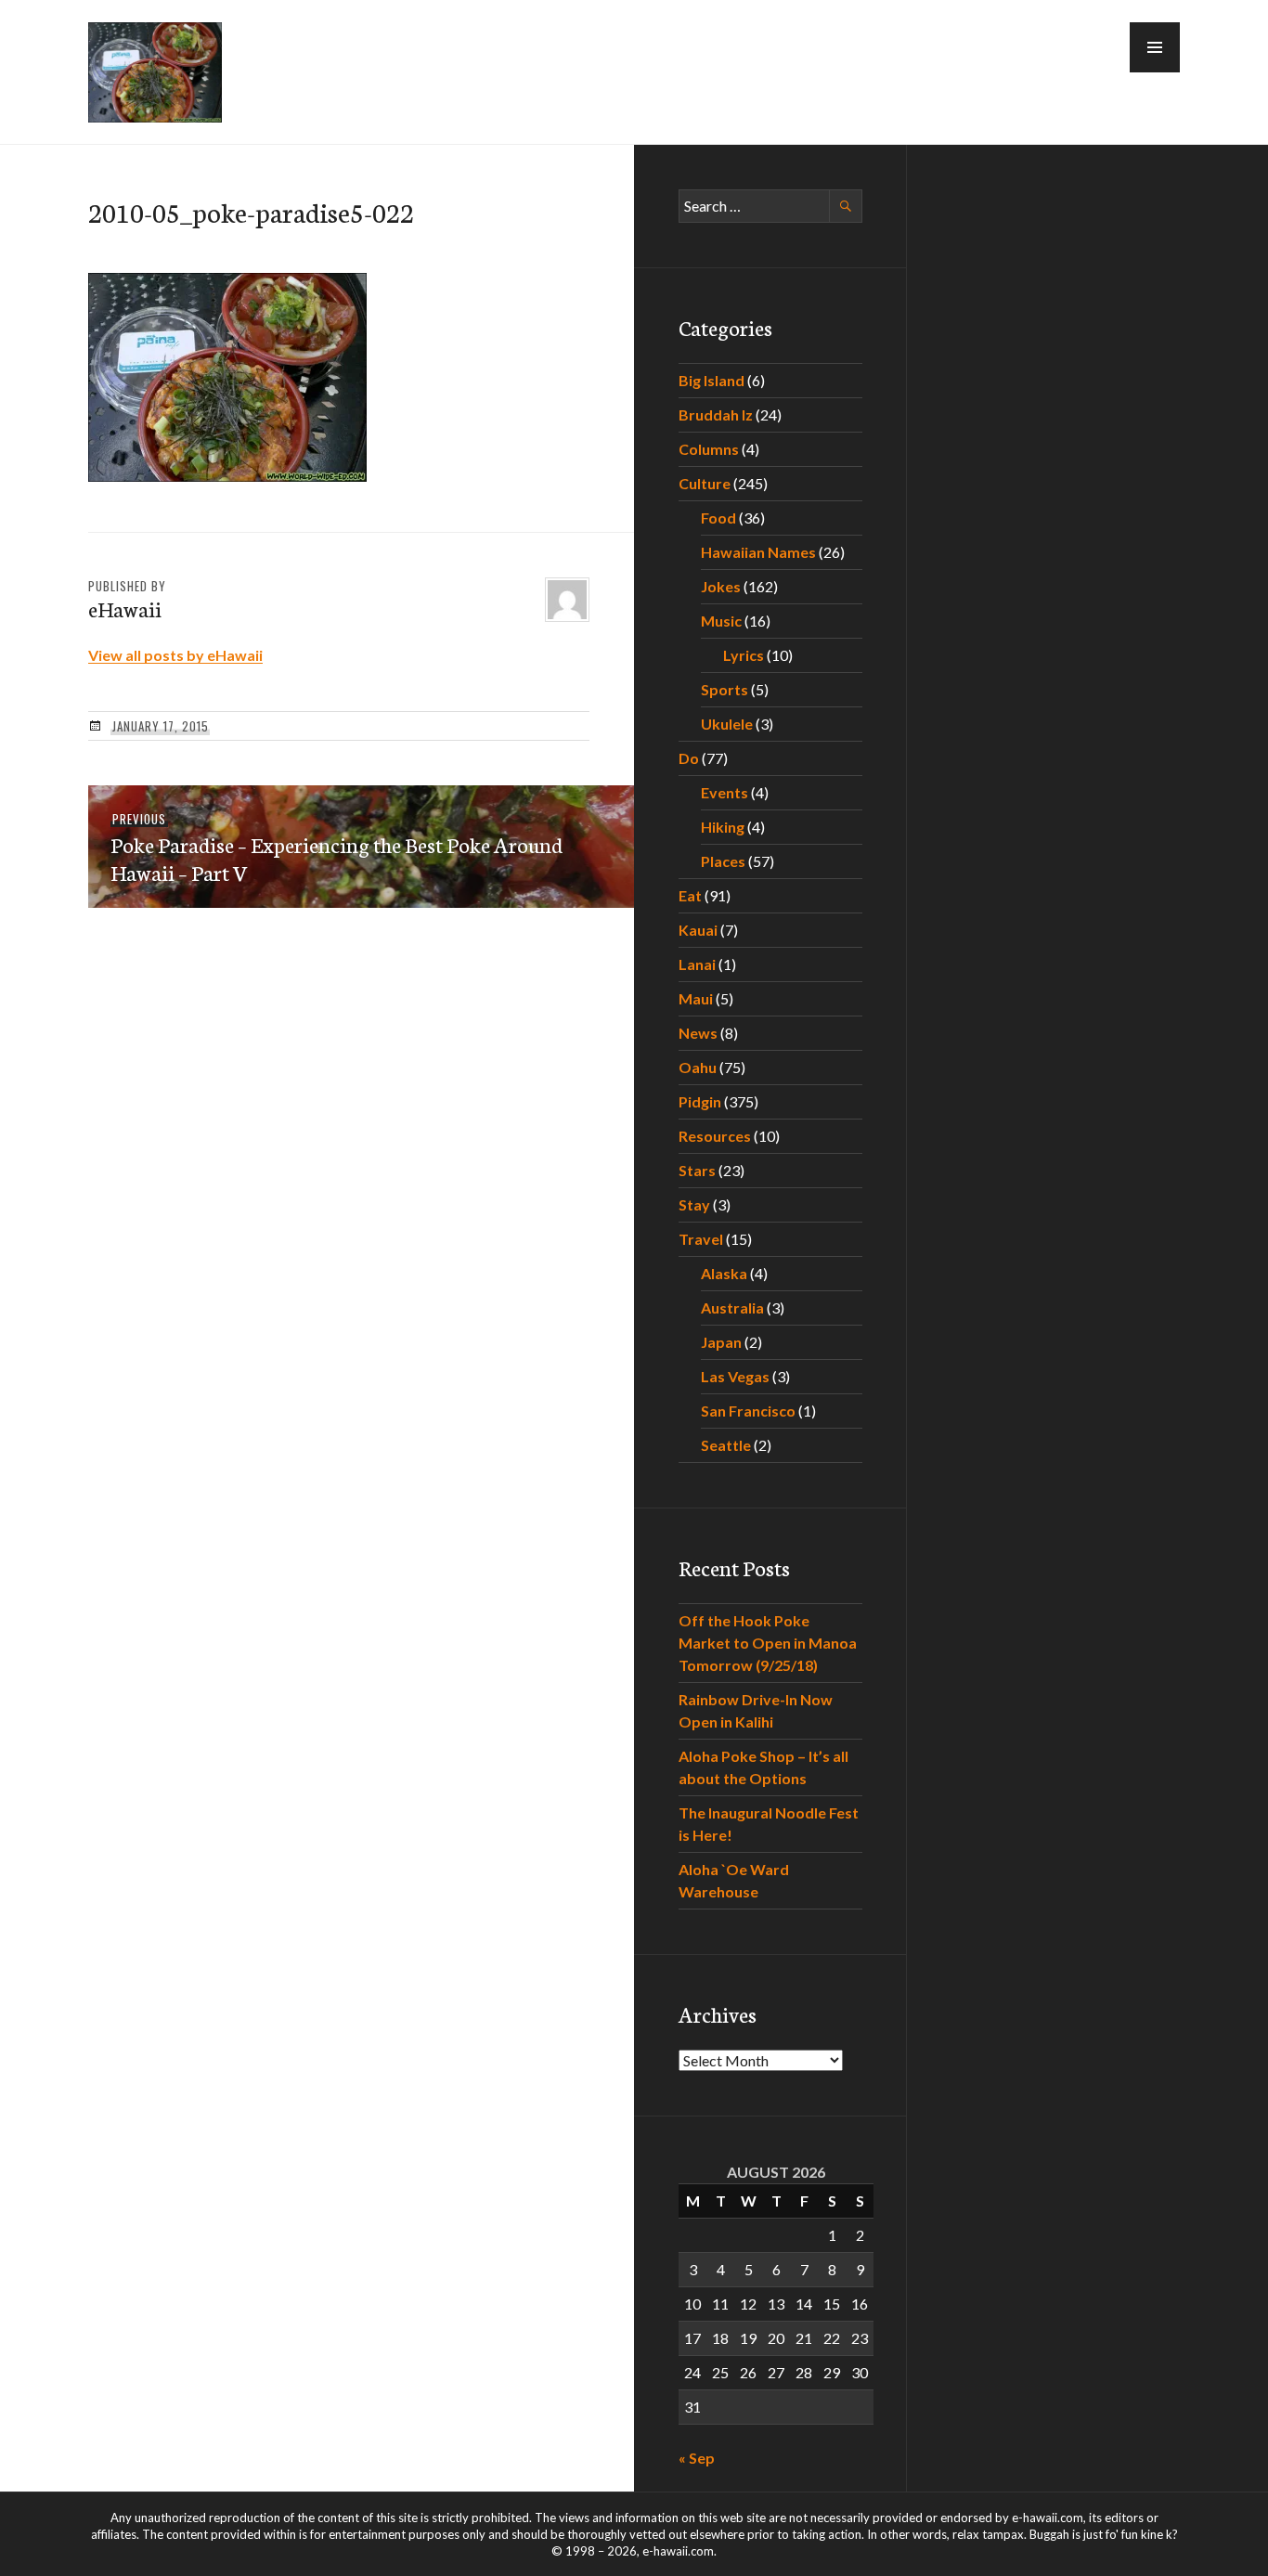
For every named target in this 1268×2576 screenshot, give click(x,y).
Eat (690, 895)
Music (721, 621)
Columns (709, 449)
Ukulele (727, 724)
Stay (694, 1204)
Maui (696, 998)
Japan (721, 1342)
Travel (701, 1239)
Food (718, 518)
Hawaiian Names (758, 552)
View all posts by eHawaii (175, 655)
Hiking (723, 827)
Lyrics (744, 655)
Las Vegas (735, 1376)
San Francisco (748, 1411)
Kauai (698, 930)
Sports (725, 689)
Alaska (724, 1273)
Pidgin (700, 1101)
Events (725, 792)
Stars (697, 1170)
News (698, 1033)
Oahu (698, 1067)
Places (723, 861)
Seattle (726, 1445)
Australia (732, 1307)
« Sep (697, 2458)
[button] (1155, 47)
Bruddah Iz (716, 414)
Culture (705, 483)
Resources (715, 1136)
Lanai (697, 964)
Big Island (712, 380)
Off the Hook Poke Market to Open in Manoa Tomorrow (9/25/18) (768, 1643)
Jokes (721, 586)
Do (689, 758)
